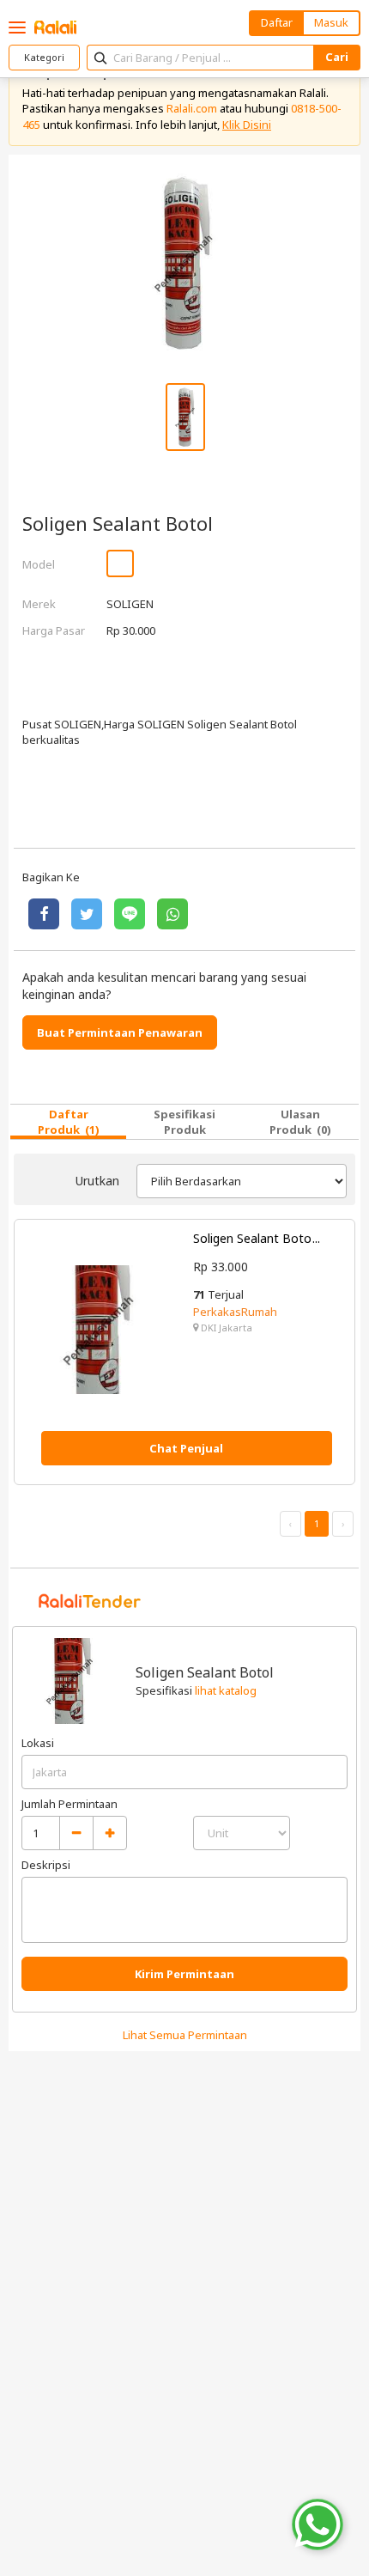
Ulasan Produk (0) (300, 1122)
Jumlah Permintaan (70, 1804)
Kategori (44, 57)
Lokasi (38, 1743)
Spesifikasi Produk (184, 1122)
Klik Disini (247, 125)
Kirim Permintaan (184, 1974)
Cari (337, 57)
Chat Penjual (186, 1448)
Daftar (277, 22)
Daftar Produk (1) (69, 1122)
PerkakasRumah (235, 1312)
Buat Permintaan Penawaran (120, 1032)
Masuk (331, 22)
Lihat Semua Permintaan (185, 2035)
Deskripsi (46, 1865)
